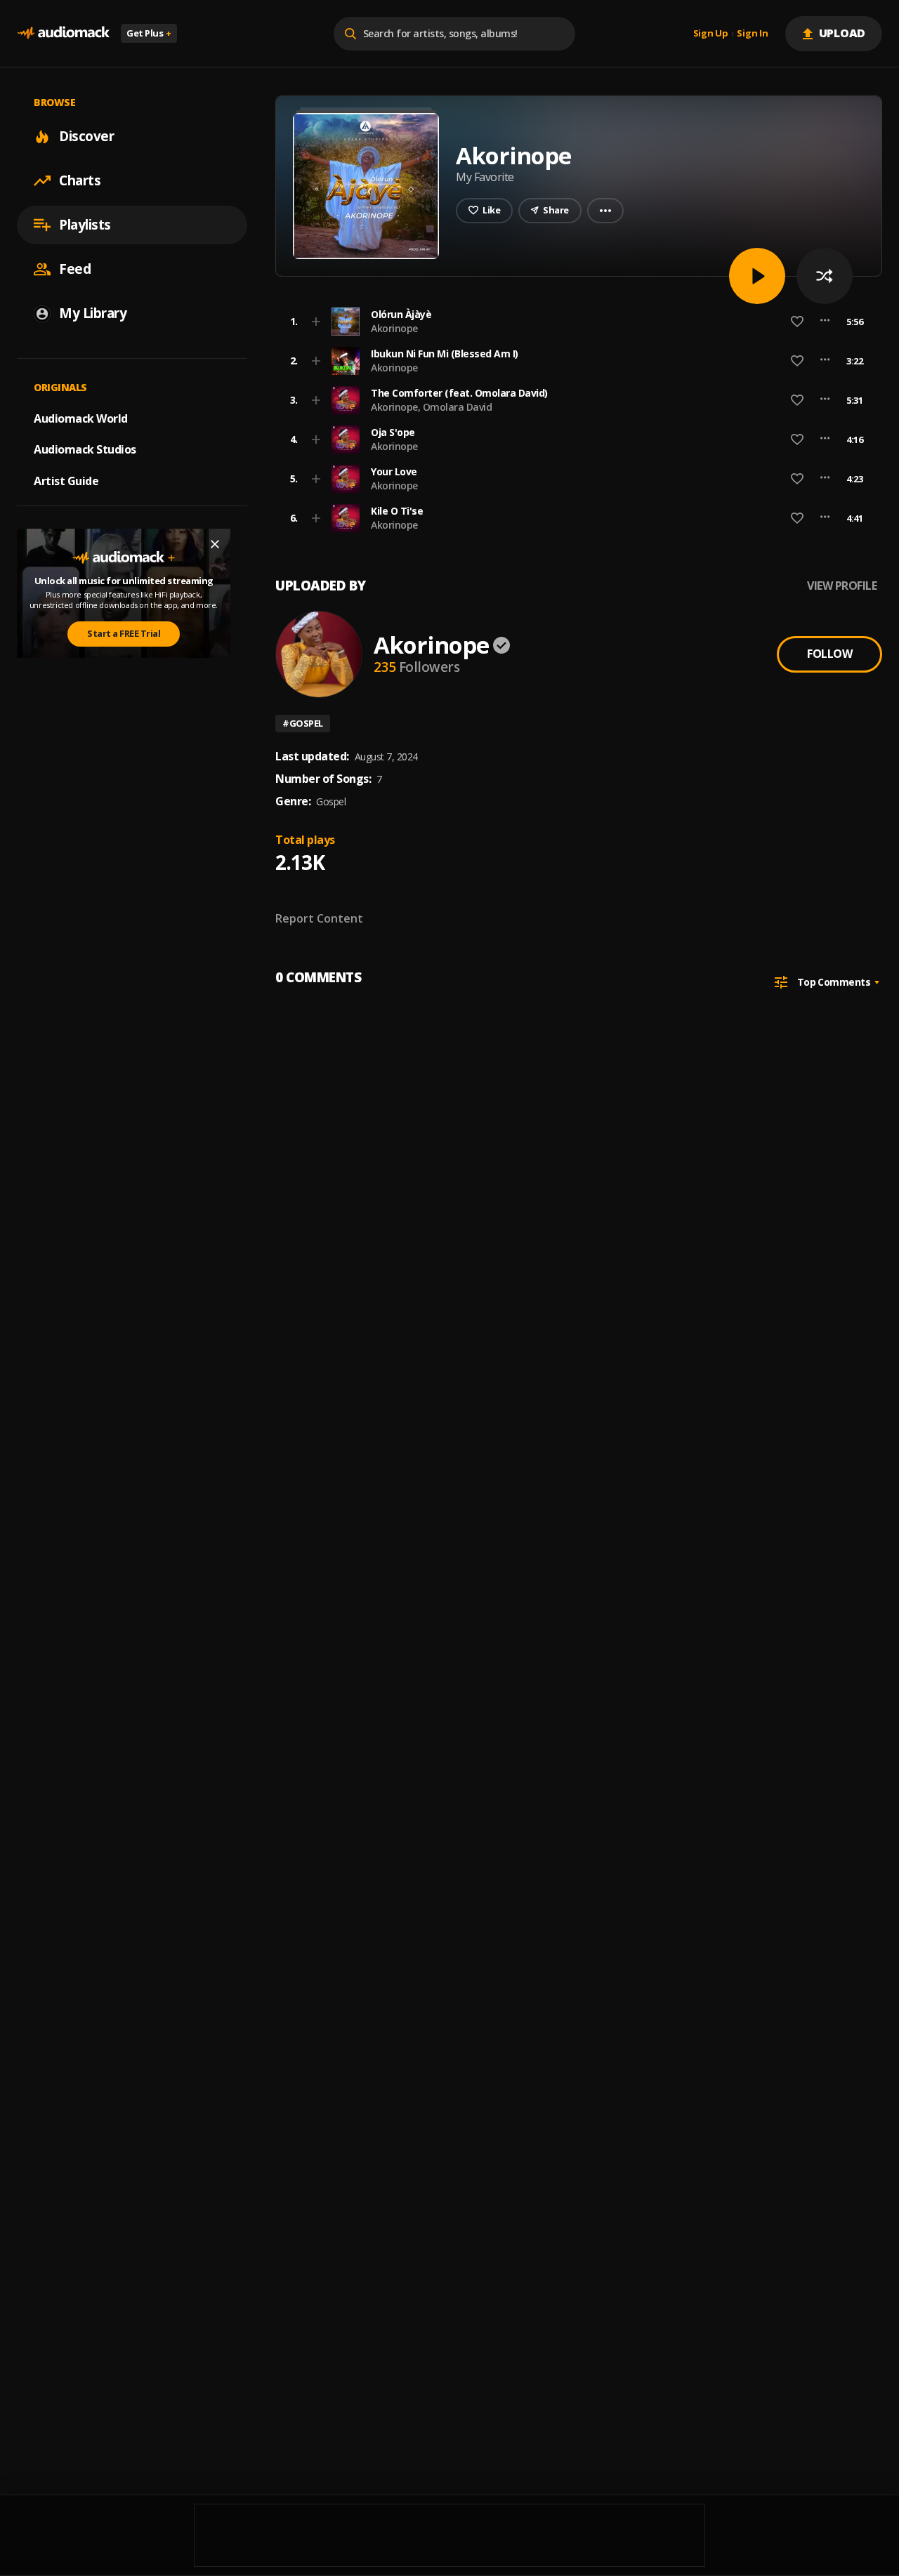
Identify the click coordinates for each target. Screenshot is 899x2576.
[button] (575, 322)
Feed (75, 269)
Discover (86, 136)
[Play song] (757, 276)
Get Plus (149, 33)
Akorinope (394, 328)
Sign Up (711, 34)
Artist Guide (66, 481)
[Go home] (63, 33)
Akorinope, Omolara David (431, 407)
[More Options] (825, 322)
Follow (829, 654)
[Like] (797, 322)
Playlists (85, 225)
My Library (93, 313)
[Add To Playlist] (316, 322)
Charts (80, 180)
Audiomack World (81, 418)
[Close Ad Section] (215, 544)
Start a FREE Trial (124, 633)
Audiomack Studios (85, 449)
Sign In (752, 34)
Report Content (319, 918)
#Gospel (303, 723)
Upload (842, 33)
